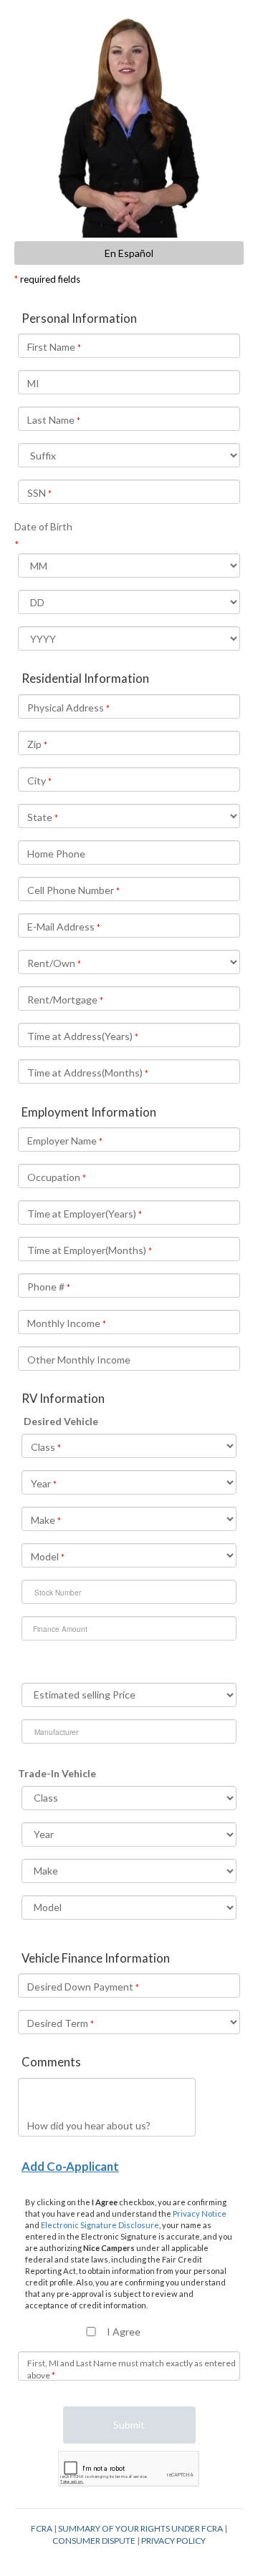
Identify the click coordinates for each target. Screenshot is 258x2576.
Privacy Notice (200, 2213)
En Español (129, 253)
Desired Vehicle (61, 1421)
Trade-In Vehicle (57, 1773)
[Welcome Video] (129, 126)
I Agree (124, 2332)
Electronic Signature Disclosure (100, 2225)
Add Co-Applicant (70, 2166)
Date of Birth (43, 526)
